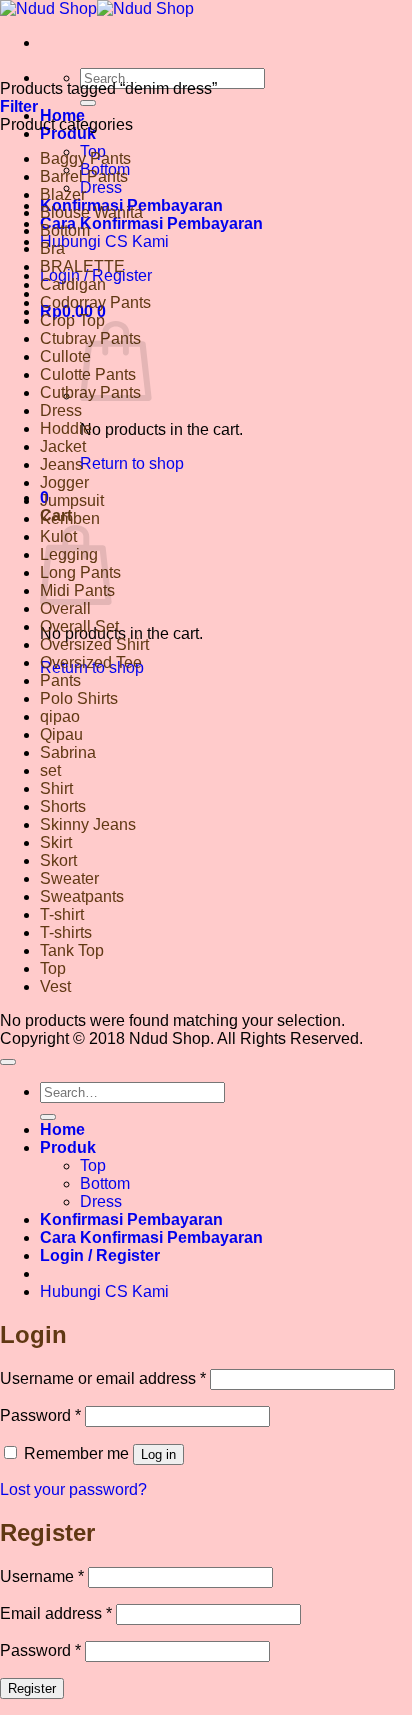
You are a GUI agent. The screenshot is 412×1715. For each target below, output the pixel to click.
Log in (158, 1454)
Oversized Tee (91, 662)
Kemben (70, 518)
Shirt (56, 788)
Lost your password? (73, 1489)
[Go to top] (8, 1062)
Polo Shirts (79, 698)
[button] (19, 106)
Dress (101, 187)
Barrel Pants (84, 176)
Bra (52, 248)
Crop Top (72, 320)
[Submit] (88, 103)
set (50, 770)
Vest (55, 986)
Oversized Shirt (94, 644)
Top (53, 968)
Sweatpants (82, 896)
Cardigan (73, 284)
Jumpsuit (72, 500)
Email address (56, 1613)
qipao (60, 716)
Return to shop (132, 463)
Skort (58, 860)
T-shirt (62, 914)
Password (40, 1415)
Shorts (63, 806)
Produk (68, 133)
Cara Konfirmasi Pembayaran (151, 223)
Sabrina (68, 752)
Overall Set (79, 626)
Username (42, 1576)
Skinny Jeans (88, 824)
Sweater (69, 878)
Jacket (63, 446)
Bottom (65, 230)
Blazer (63, 194)
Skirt (56, 842)
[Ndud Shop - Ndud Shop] (97, 8)
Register (32, 1688)
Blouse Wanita (91, 212)
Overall (65, 608)
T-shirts (66, 932)
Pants (60, 680)
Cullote (65, 356)
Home (62, 1129)
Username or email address (103, 1378)
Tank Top (72, 950)
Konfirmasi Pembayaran (131, 1219)
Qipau (61, 734)
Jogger (64, 482)
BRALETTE (82, 266)
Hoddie (66, 428)
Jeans (61, 464)
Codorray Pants (95, 302)
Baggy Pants (85, 158)
